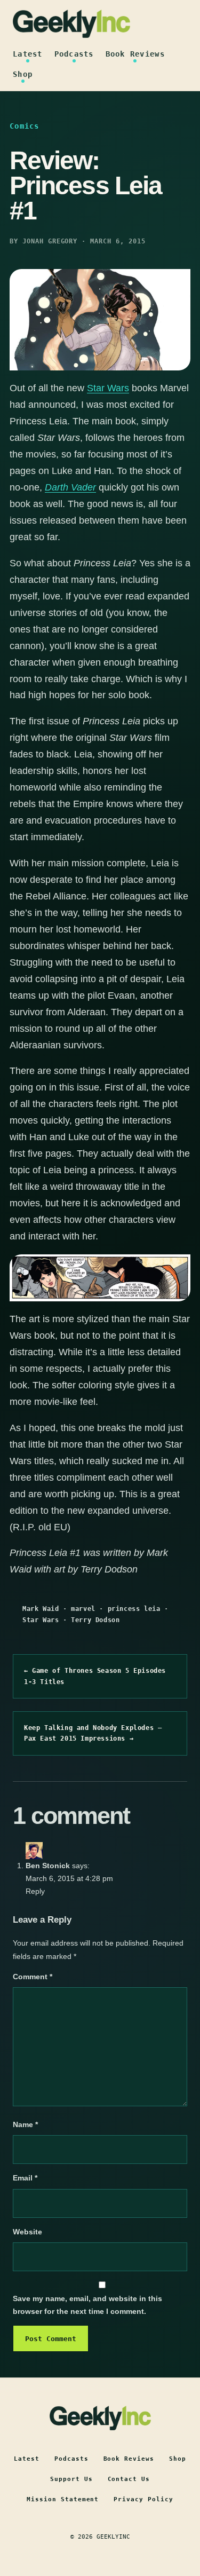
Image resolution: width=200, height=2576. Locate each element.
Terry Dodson (95, 1620)
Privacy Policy (143, 2499)
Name (25, 2124)
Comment (33, 1977)
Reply (35, 1891)
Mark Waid (41, 1609)
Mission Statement (63, 2499)
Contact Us (129, 2479)
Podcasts (74, 54)
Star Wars (108, 388)
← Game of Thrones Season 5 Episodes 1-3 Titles (95, 1676)
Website (27, 2232)
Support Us (71, 2479)
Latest (28, 54)
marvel (83, 1609)
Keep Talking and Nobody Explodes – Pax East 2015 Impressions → (93, 1733)
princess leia (134, 1609)
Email (25, 2178)
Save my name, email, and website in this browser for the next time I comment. (87, 2305)
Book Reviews (135, 54)
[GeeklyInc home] (71, 24)
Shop (23, 74)
